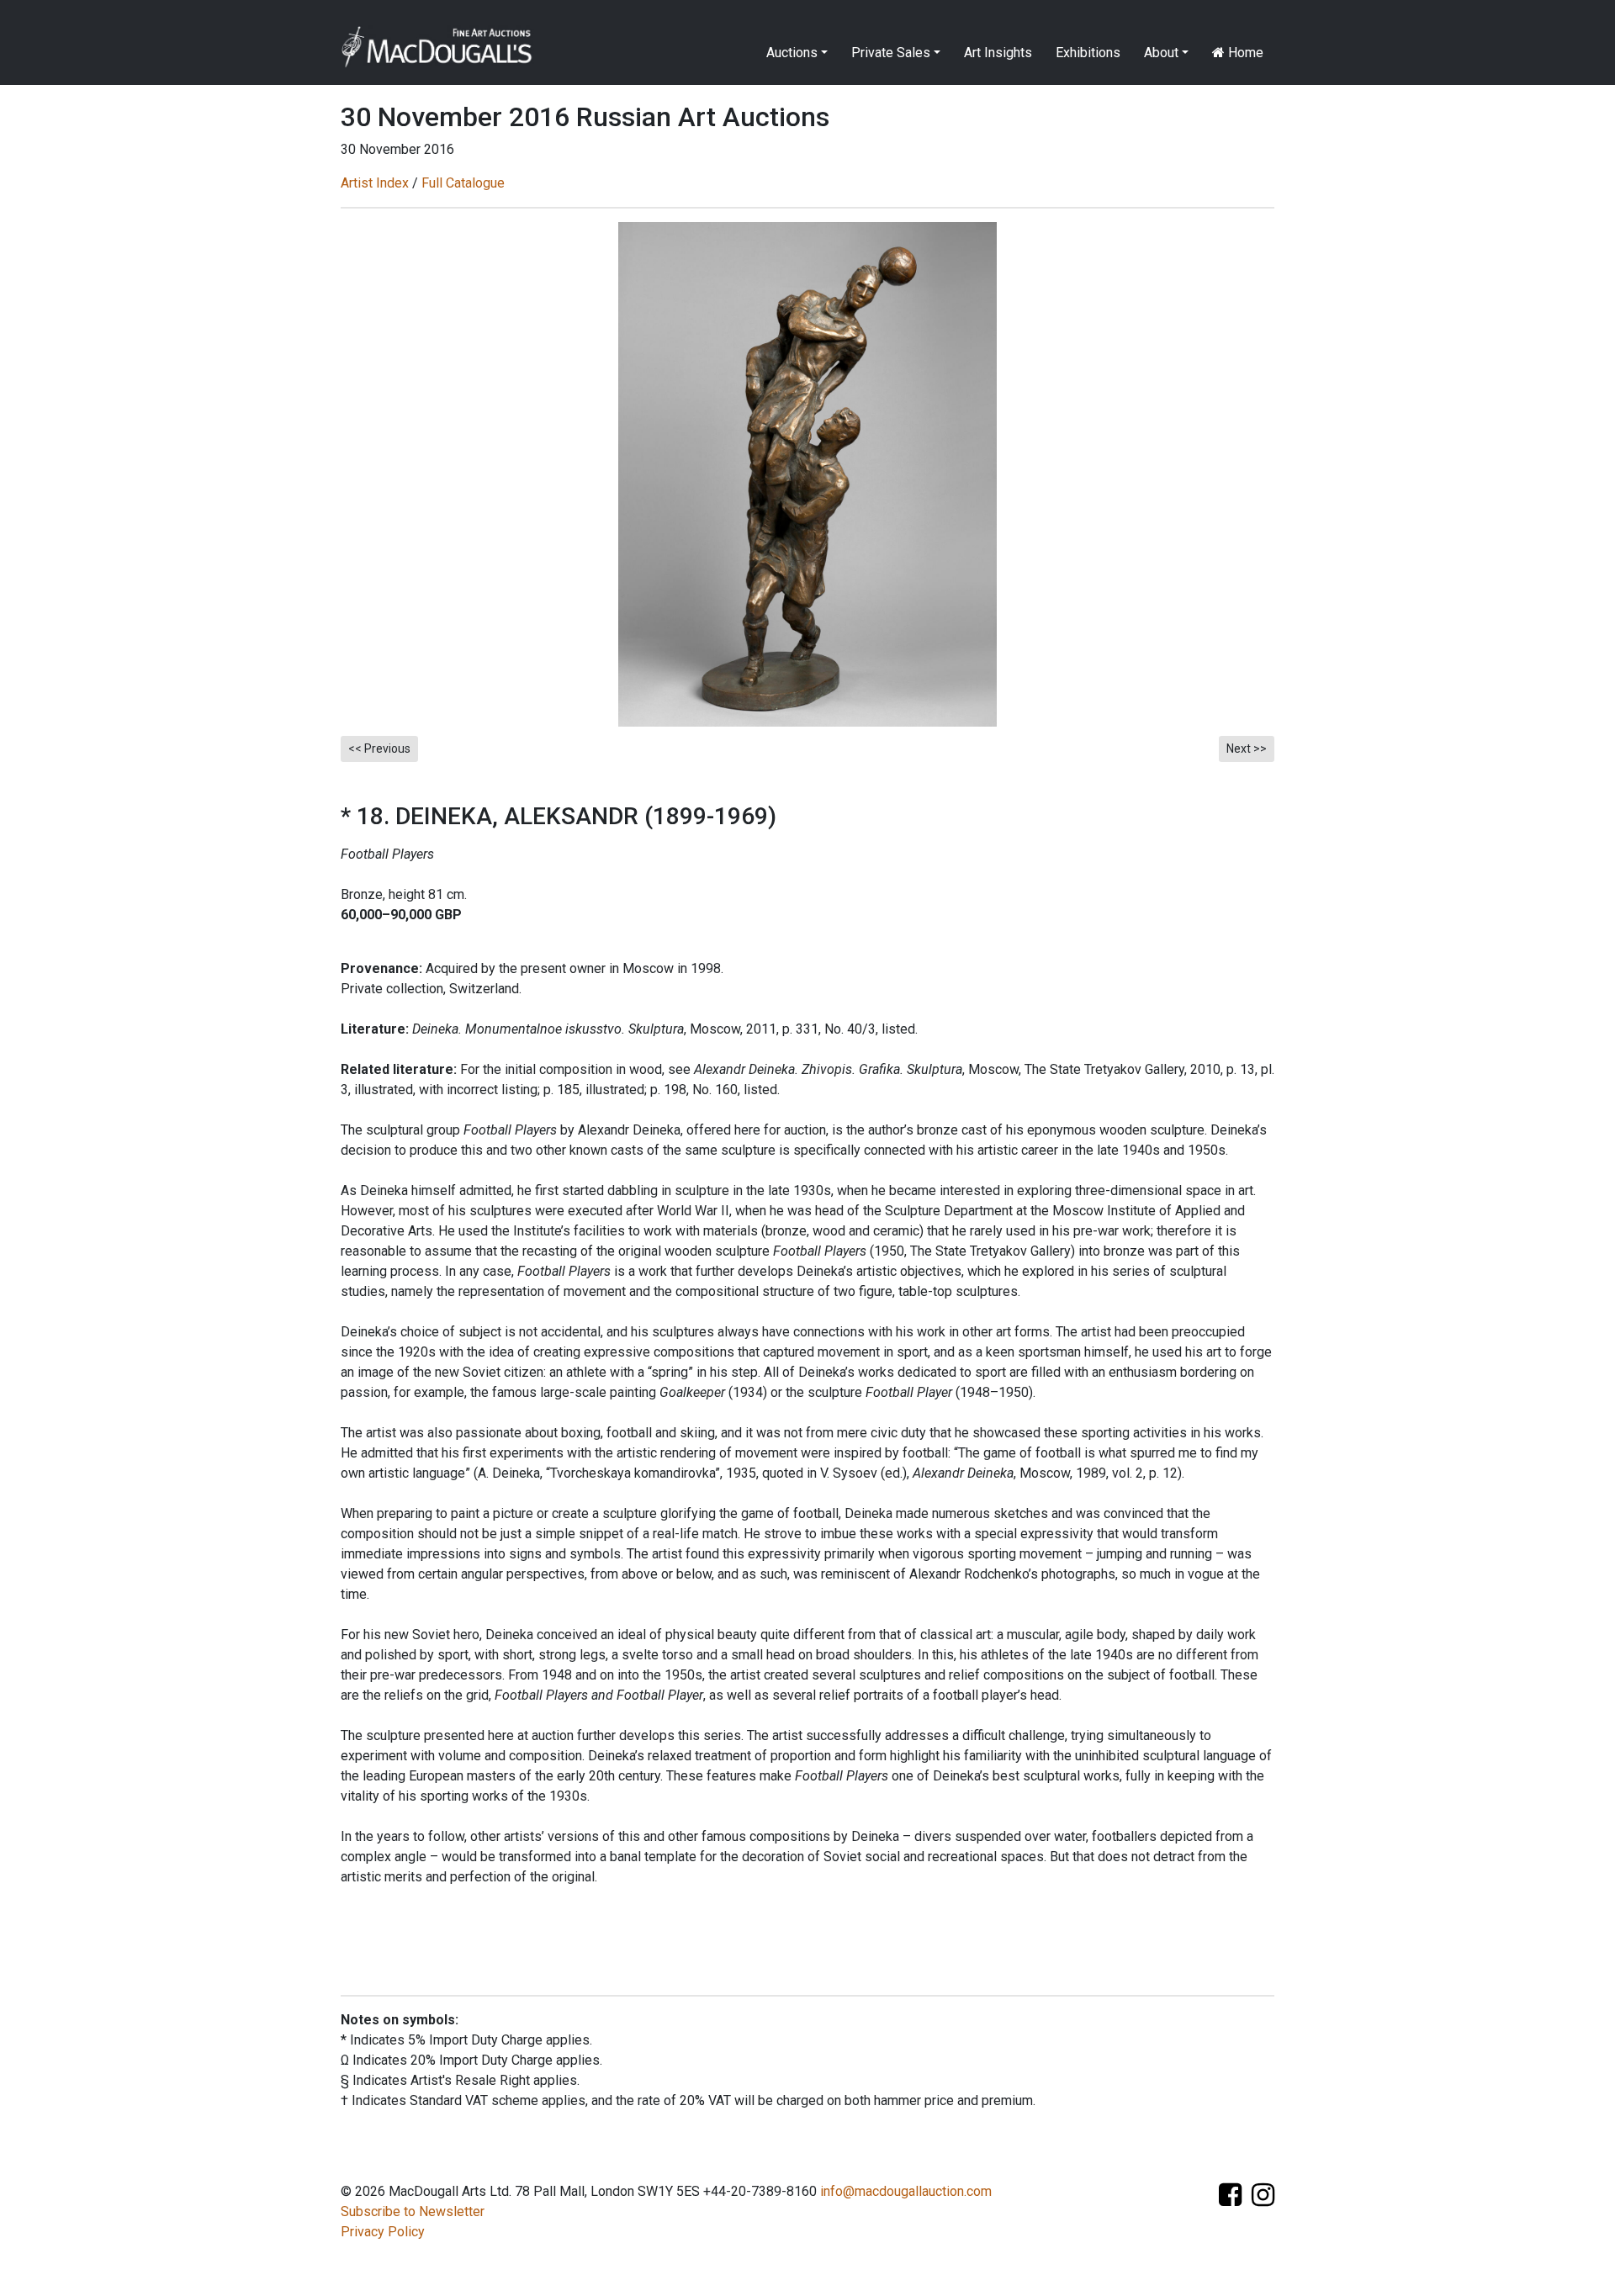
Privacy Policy (383, 2232)
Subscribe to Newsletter (413, 2211)
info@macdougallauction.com (906, 2191)
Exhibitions (1088, 53)
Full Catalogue (463, 183)
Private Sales (891, 53)
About (1161, 53)
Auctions (792, 53)
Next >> (1247, 749)
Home (1244, 53)
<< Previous (379, 749)
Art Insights (998, 53)
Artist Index (375, 183)
